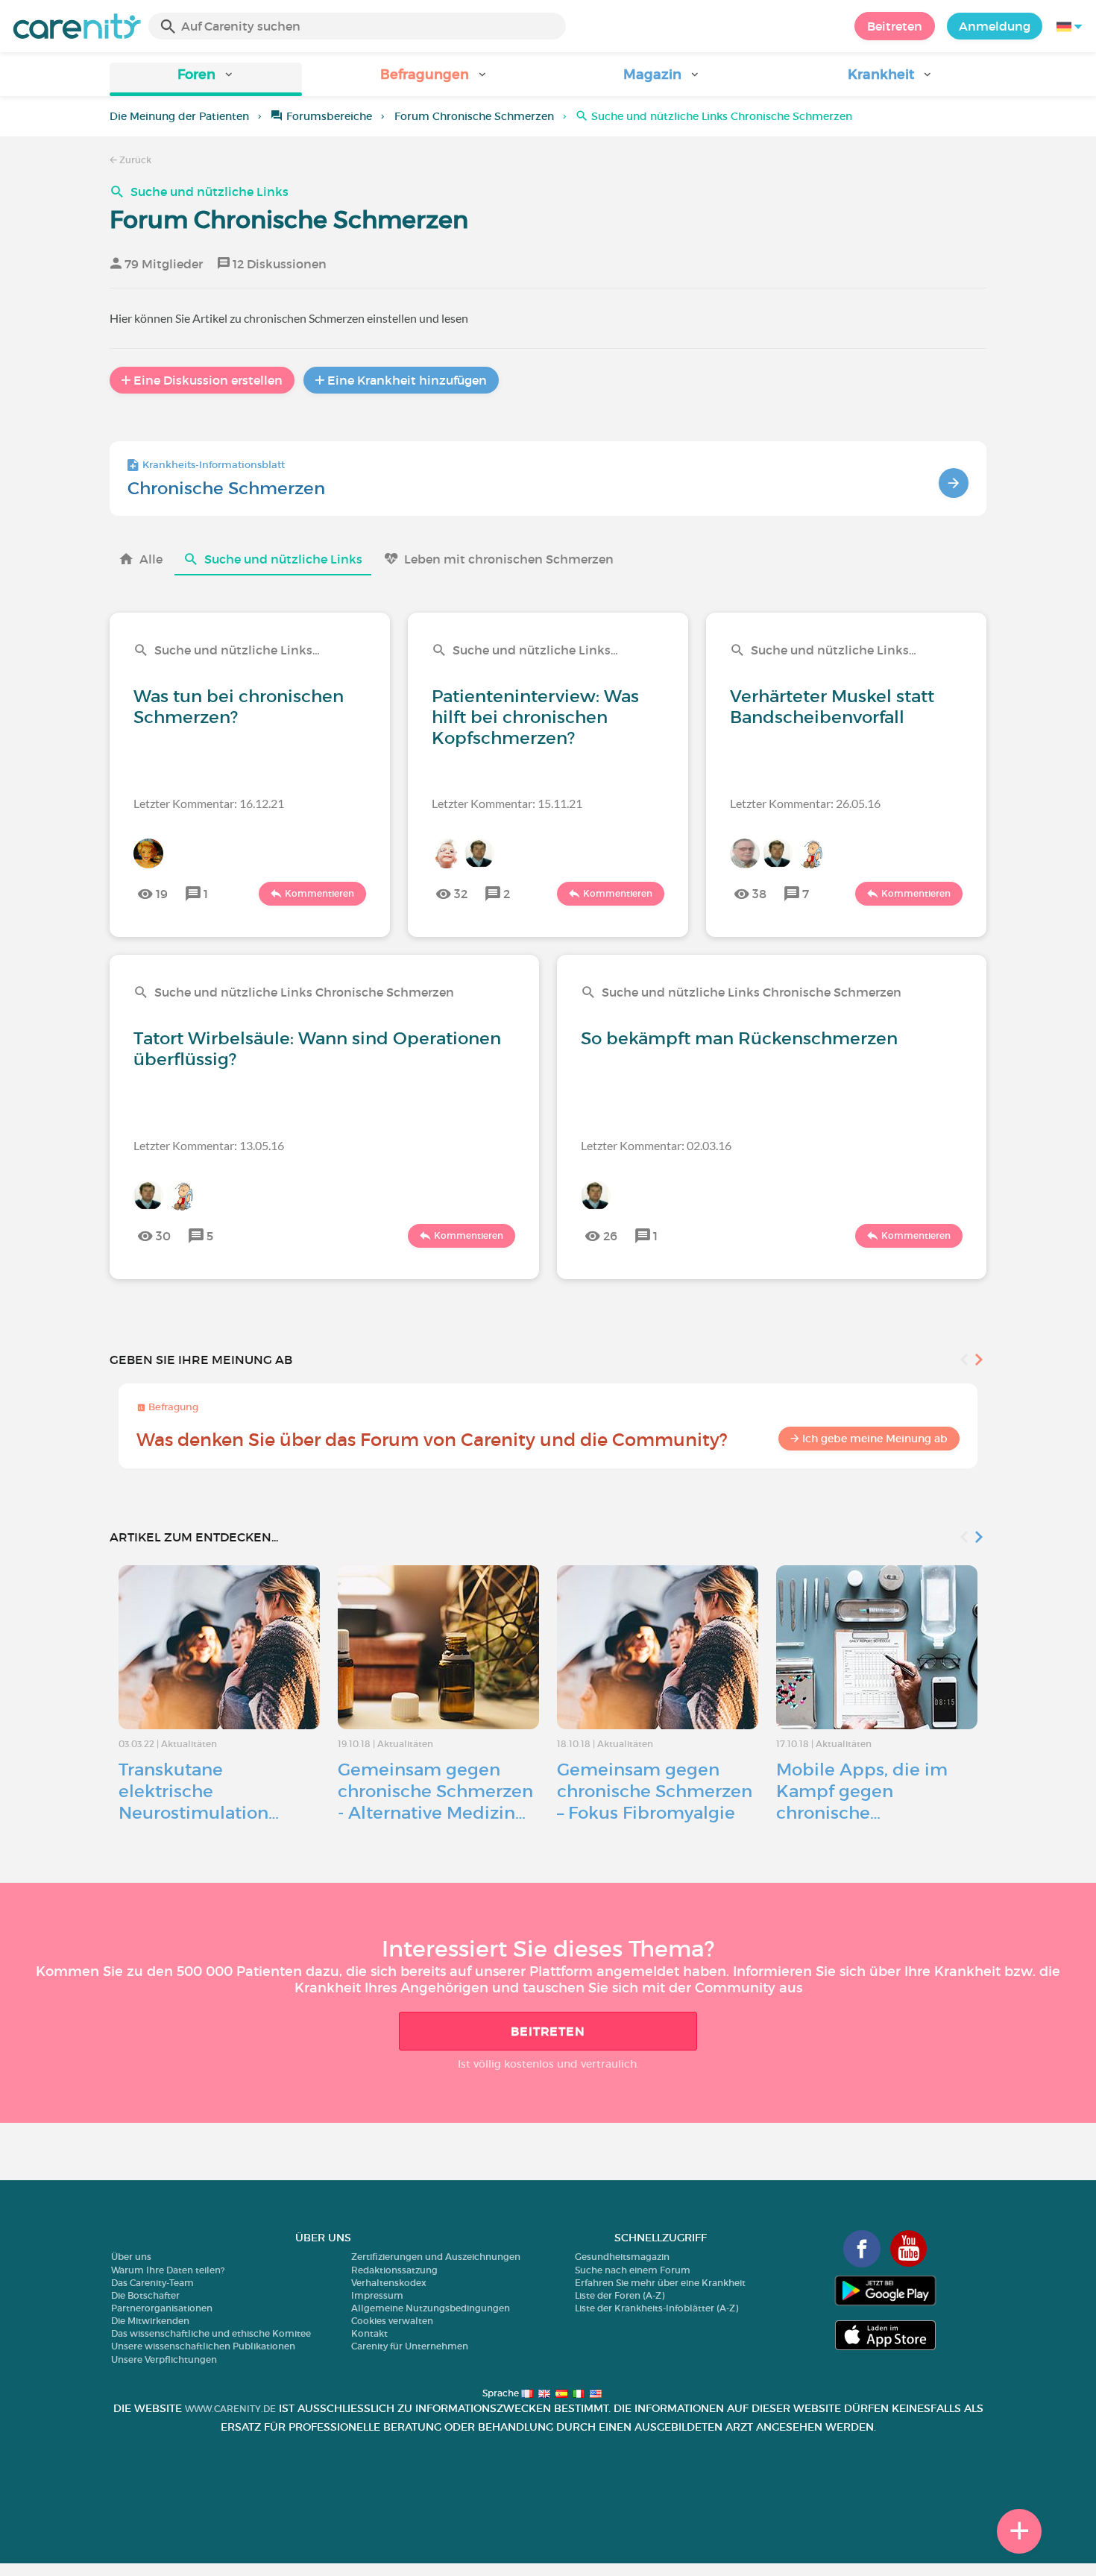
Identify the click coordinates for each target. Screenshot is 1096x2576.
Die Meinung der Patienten (179, 116)
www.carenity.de (230, 2409)
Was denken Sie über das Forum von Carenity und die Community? (432, 1440)
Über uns (131, 2257)
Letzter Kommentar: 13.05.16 (209, 1145)
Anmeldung (995, 26)
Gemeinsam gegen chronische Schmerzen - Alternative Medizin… (435, 1791)
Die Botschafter (145, 2295)
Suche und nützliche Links (210, 192)
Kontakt (369, 2333)
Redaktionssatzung (394, 2270)
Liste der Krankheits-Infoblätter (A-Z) (656, 2308)
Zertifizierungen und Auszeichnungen (436, 2257)
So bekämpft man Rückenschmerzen (739, 1038)
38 (759, 894)
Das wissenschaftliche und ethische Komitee (211, 2333)
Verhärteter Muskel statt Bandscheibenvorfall (832, 707)
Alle (151, 559)
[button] (206, 79)
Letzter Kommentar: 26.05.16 (805, 803)
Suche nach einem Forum (633, 2270)
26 (610, 1236)
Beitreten (895, 26)
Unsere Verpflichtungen (164, 2359)
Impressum (377, 2295)
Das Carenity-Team (152, 2283)
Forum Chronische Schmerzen (474, 116)
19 (162, 894)
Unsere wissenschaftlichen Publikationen (203, 2346)
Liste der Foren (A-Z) (620, 2295)
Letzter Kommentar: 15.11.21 (507, 803)
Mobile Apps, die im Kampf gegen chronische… (862, 1791)
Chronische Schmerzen (226, 488)
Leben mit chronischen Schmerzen (509, 559)
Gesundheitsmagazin (622, 2257)
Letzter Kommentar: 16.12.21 (209, 803)
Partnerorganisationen (162, 2308)
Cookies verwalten (392, 2321)
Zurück (134, 160)
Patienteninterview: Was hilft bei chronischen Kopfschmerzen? (535, 717)
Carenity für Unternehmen (410, 2346)
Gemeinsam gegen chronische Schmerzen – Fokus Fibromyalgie (655, 1791)
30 (163, 1236)
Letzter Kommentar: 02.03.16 (656, 1145)
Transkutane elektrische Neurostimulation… (199, 1791)
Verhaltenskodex (389, 2283)
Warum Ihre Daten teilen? (168, 2270)
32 (461, 894)
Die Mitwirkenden (150, 2321)
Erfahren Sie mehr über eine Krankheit (660, 2283)
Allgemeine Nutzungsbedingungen (431, 2308)
